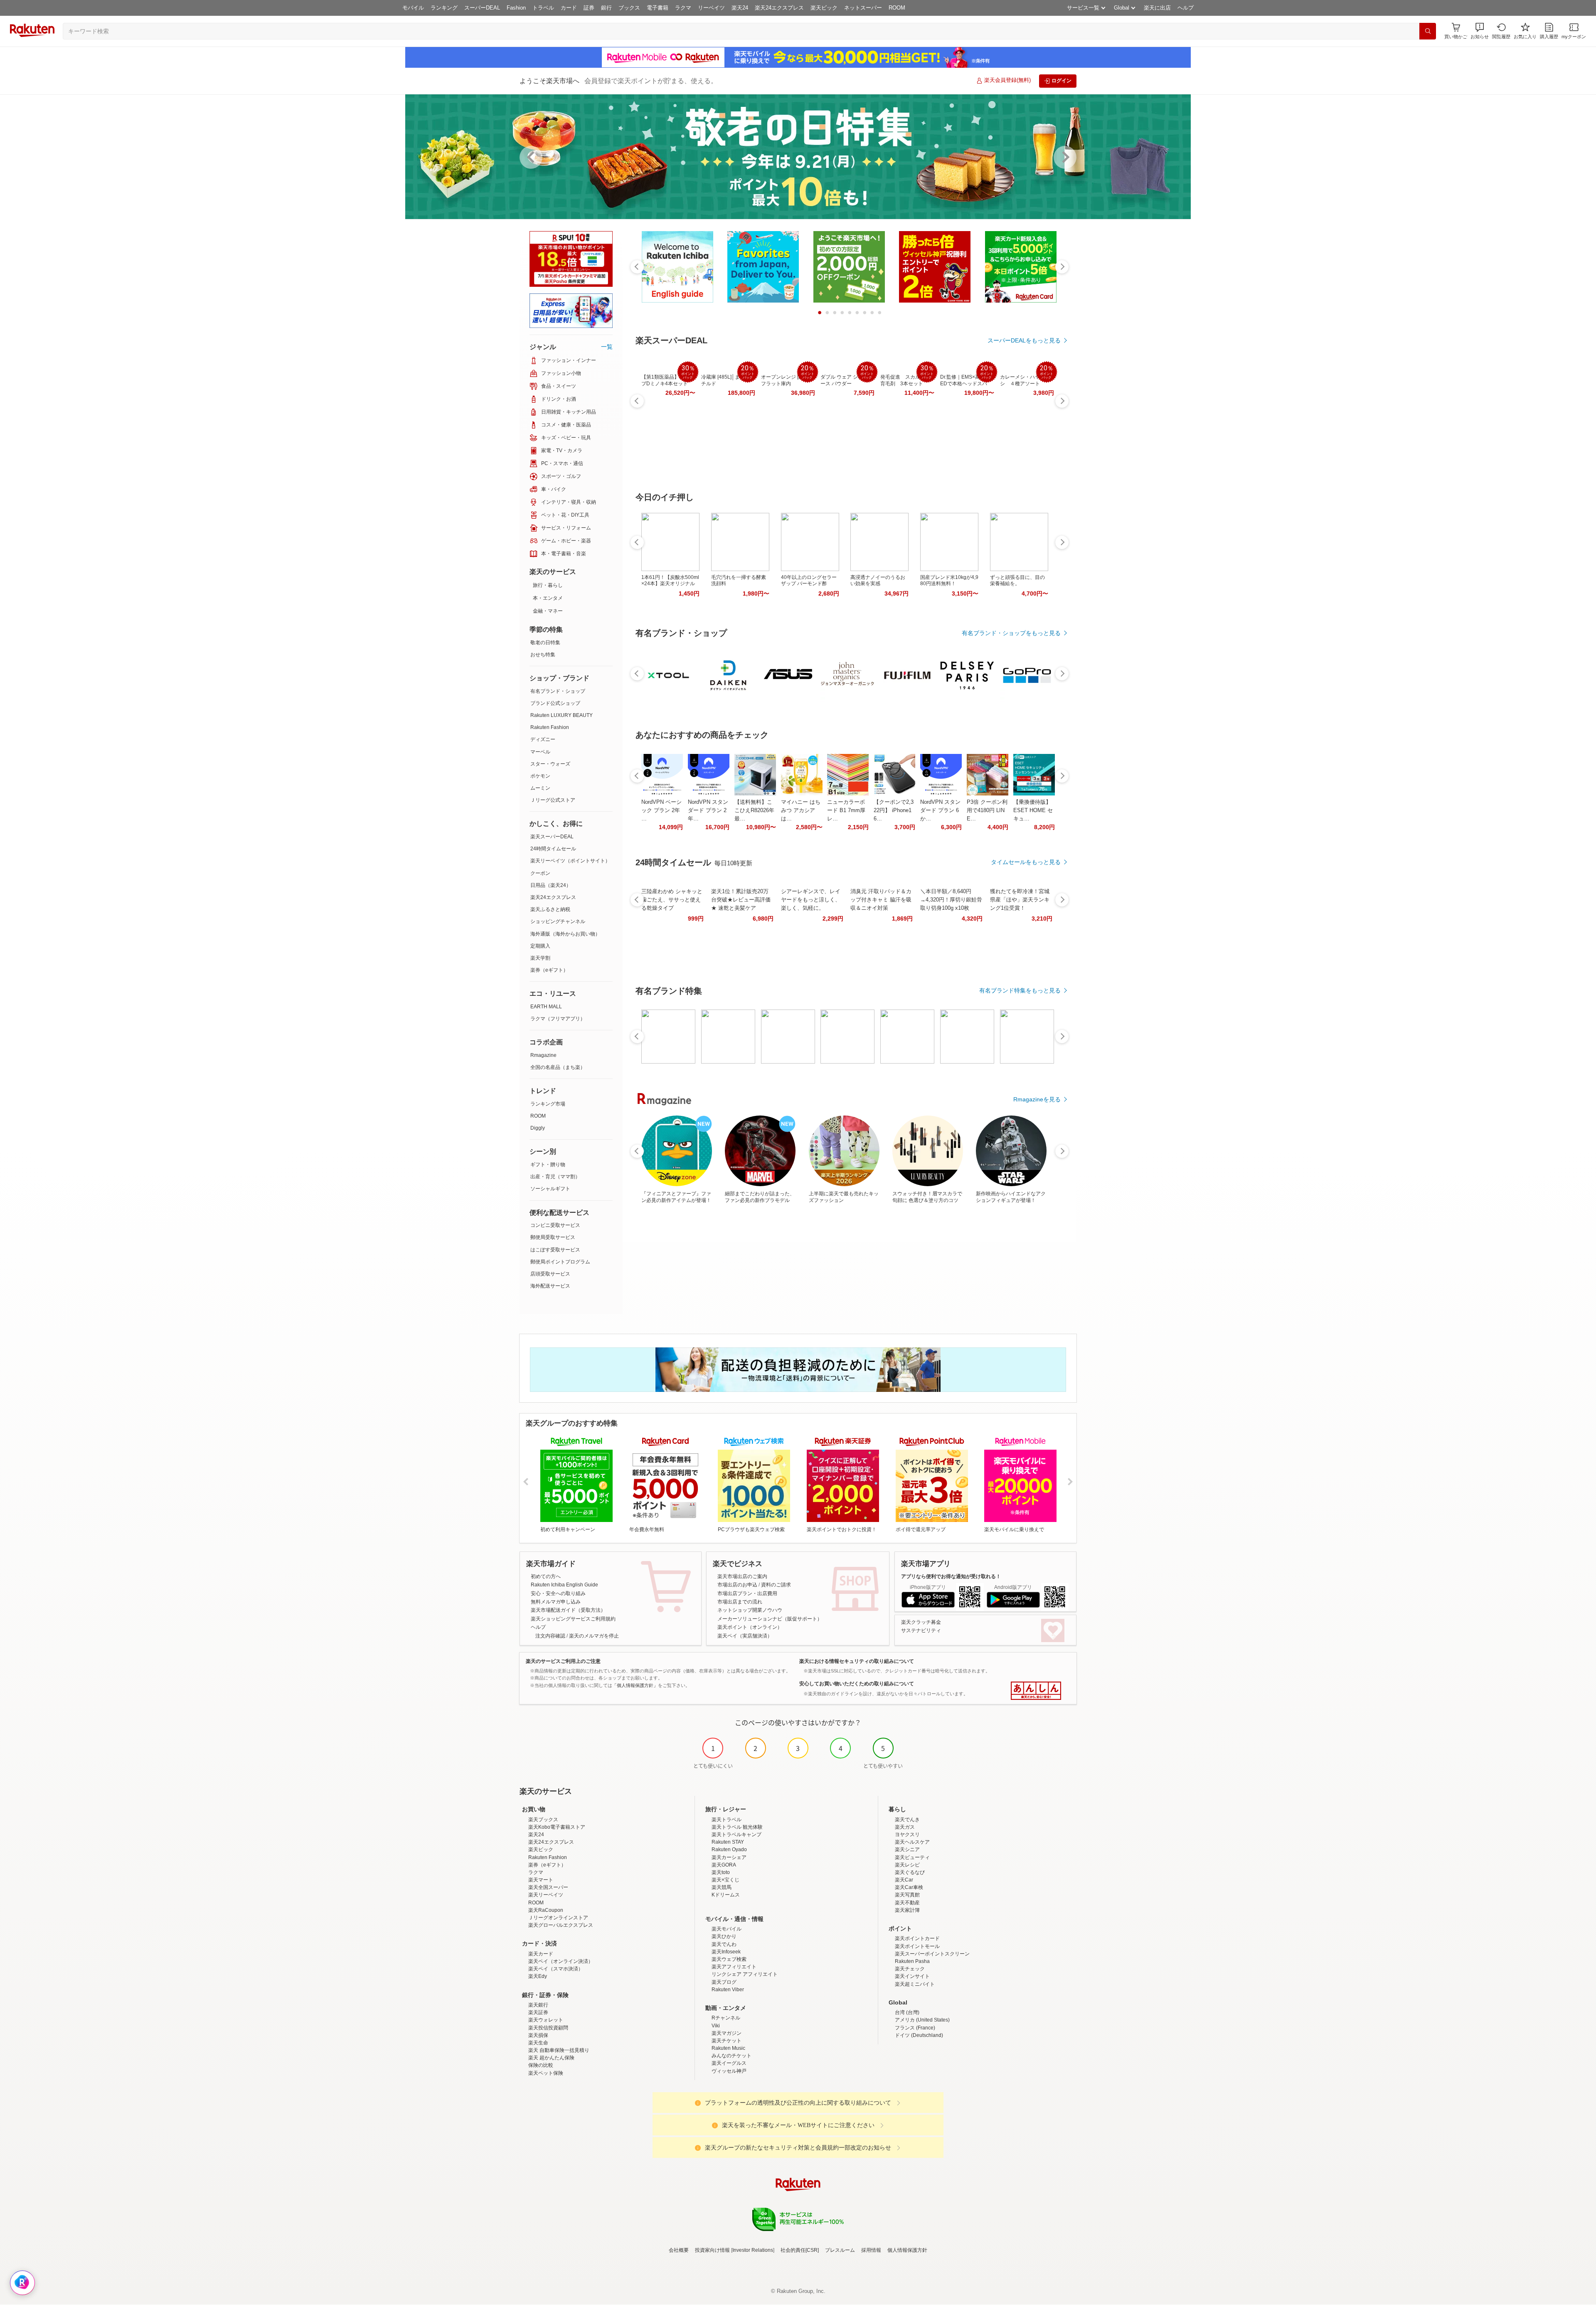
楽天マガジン (727, 2033)
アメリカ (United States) (922, 2020)
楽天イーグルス (729, 2063)
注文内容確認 (550, 1636)
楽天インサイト (912, 1976)
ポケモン (540, 776)
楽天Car (904, 1880)
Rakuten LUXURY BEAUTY (562, 715)
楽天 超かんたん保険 (551, 2058)
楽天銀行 (538, 2005)
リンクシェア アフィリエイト (745, 1974)
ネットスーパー (863, 8)
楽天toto (721, 1872)
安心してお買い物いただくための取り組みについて (857, 1684)
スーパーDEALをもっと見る (1024, 340)
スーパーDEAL (482, 8)
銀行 (606, 8)
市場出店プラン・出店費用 (747, 1593)
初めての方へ (546, 1576)
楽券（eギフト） (549, 970)
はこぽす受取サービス (555, 1250)
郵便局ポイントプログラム (560, 1262)
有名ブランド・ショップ (558, 691)
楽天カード (541, 1954)
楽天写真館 (907, 1895)
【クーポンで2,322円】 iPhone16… (894, 810)
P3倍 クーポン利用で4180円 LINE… (987, 810)
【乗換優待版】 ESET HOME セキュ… (1033, 810)
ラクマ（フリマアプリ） (558, 1019)
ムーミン (540, 788)
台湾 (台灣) (907, 2012)
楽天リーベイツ (546, 1895)
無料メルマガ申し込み (556, 1602)
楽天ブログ (724, 1982)
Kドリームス (726, 1895)
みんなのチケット (731, 2056)
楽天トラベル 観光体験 (737, 1827)
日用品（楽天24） (551, 885)
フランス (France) (915, 2028)
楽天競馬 (722, 1887)
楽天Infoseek (726, 1952)
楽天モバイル (727, 1929)
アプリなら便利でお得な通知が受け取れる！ (951, 1576)
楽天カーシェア (729, 1857)
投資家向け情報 (712, 2250)
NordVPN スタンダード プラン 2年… (708, 810)
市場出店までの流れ (740, 1602)
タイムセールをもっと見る (1026, 862)
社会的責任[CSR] (800, 2250)
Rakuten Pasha (912, 1961)
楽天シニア (907, 1849)
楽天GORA (724, 1865)
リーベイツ (711, 8)
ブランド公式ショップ (555, 703)
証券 (589, 8)
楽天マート (541, 1880)
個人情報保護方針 (907, 2250)
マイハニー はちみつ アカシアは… (801, 810)
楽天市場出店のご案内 (742, 1576)
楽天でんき (907, 1820)
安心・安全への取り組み (558, 1593)
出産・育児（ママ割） (555, 1177)
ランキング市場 (548, 1104)
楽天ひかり (724, 1936)
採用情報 (871, 2250)
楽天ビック (824, 8)
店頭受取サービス (550, 1274)
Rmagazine (543, 1055)
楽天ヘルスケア (912, 1842)
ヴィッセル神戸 (729, 2071)
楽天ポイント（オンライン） (750, 1627)
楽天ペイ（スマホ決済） (556, 1969)
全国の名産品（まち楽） (558, 1067)
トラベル (543, 8)
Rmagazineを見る (1037, 1099)
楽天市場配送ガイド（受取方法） (568, 1610)
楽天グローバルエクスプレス (561, 1925)
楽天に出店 (1157, 8)
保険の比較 (541, 2065)
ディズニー (543, 739)
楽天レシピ (907, 1865)
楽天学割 (540, 958)
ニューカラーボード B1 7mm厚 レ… (846, 810)
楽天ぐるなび (910, 1872)
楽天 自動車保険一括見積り (559, 2050)
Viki (716, 2026)
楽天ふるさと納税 (550, 909)
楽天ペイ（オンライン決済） (561, 1961)
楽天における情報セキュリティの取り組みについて (857, 1661)
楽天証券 (538, 2012)
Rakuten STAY (728, 1842)
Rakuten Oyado (729, 1849)
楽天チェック (910, 1969)
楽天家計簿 (907, 1910)
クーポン (540, 873)
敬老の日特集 (545, 643)
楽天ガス (905, 1827)
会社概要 (679, 2250)
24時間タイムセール (553, 849)
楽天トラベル (727, 1820)
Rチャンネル (726, 2018)
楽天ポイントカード (917, 1938)
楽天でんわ (724, 1944)
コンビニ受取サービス (555, 1225)
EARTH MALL (546, 1007)
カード (569, 8)
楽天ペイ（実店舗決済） (745, 1636)
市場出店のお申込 (737, 1585)
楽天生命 (538, 2043)
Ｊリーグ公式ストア (553, 800)
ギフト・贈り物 (548, 1165)
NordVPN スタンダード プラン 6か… (940, 810)
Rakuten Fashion (550, 727)
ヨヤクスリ (907, 1835)
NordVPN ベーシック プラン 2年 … (661, 810)
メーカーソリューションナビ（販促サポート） (770, 1619)
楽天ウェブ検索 (729, 1959)
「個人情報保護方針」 (635, 1685)
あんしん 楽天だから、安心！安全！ (1036, 1691)
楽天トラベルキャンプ (736, 1835)
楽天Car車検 (909, 1887)
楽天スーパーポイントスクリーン (932, 1954)
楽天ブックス (543, 1820)
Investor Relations (753, 2250)
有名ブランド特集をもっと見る (1020, 990)
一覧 (607, 347)
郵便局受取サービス (553, 1237)
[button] (1480, 31)
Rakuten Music (728, 2048)
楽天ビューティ (912, 1857)
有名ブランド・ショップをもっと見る (1011, 633)
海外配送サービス (550, 1286)
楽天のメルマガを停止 (594, 1636)
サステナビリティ (921, 1630)
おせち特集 (543, 655)
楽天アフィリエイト (734, 1967)
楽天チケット (727, 2041)
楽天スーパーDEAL (552, 837)
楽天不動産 (907, 1903)
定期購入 (540, 946)
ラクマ (683, 8)
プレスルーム (840, 2250)
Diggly (538, 1128)
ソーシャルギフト (550, 1189)
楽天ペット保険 (546, 2073)
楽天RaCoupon (546, 1910)
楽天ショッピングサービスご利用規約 (573, 1619)
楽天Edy (538, 1976)
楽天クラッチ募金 (921, 1622)
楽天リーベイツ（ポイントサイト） (570, 861)
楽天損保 (538, 2035)
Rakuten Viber (728, 1990)
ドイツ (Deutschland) (919, 2035)
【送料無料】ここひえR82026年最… (754, 810)
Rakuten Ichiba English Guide (564, 1585)
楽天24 (740, 8)
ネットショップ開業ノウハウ (750, 1610)
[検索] (1428, 31)
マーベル (540, 752)
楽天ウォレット (546, 2020)
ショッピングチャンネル (558, 921)
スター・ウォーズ (550, 764)
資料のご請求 (776, 1585)
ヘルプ (1186, 8)
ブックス (629, 8)
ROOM (897, 8)
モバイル (413, 8)
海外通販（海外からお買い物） (565, 934)
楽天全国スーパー (548, 1887)
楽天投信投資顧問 (548, 2028)
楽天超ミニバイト (915, 1984)
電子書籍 (658, 8)
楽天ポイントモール (917, 1946)
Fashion (516, 8)
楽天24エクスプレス (779, 8)
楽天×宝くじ (725, 1880)
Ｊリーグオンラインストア (558, 1918)
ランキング (444, 8)
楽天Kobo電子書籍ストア (557, 1827)
